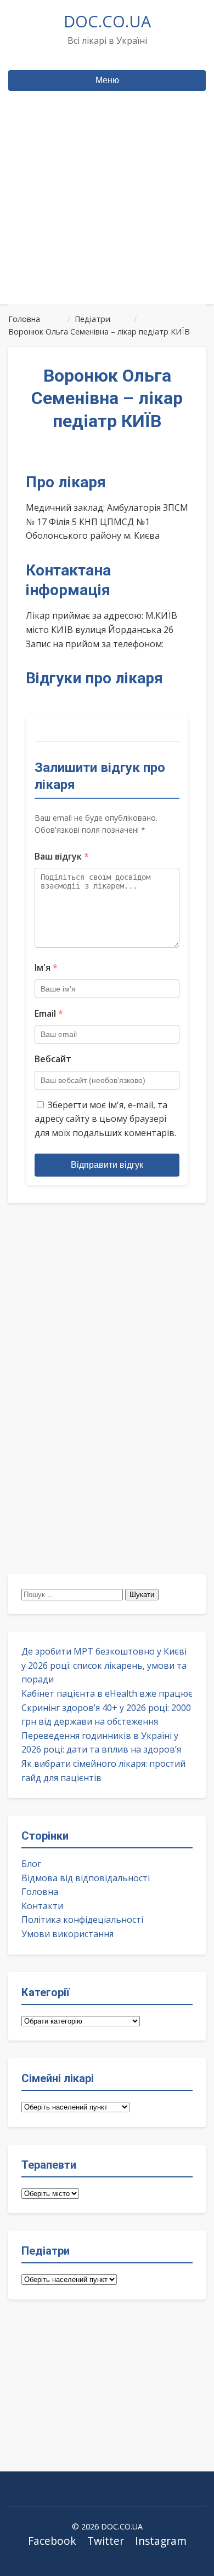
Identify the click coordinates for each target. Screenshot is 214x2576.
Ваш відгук (62, 856)
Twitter (106, 2541)
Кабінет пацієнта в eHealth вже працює (107, 1693)
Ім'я (46, 967)
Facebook (52, 2541)
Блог (31, 1864)
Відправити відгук (107, 1165)
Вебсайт (53, 1059)
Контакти (42, 1906)
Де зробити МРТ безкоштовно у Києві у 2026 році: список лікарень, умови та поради (104, 1665)
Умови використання (67, 1934)
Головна (40, 1892)
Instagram (161, 2541)
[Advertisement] (107, 218)
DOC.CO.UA (107, 21)
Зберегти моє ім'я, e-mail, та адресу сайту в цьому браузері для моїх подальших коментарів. (105, 1119)
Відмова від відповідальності (86, 1878)
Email (49, 1013)
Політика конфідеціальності (82, 1920)
